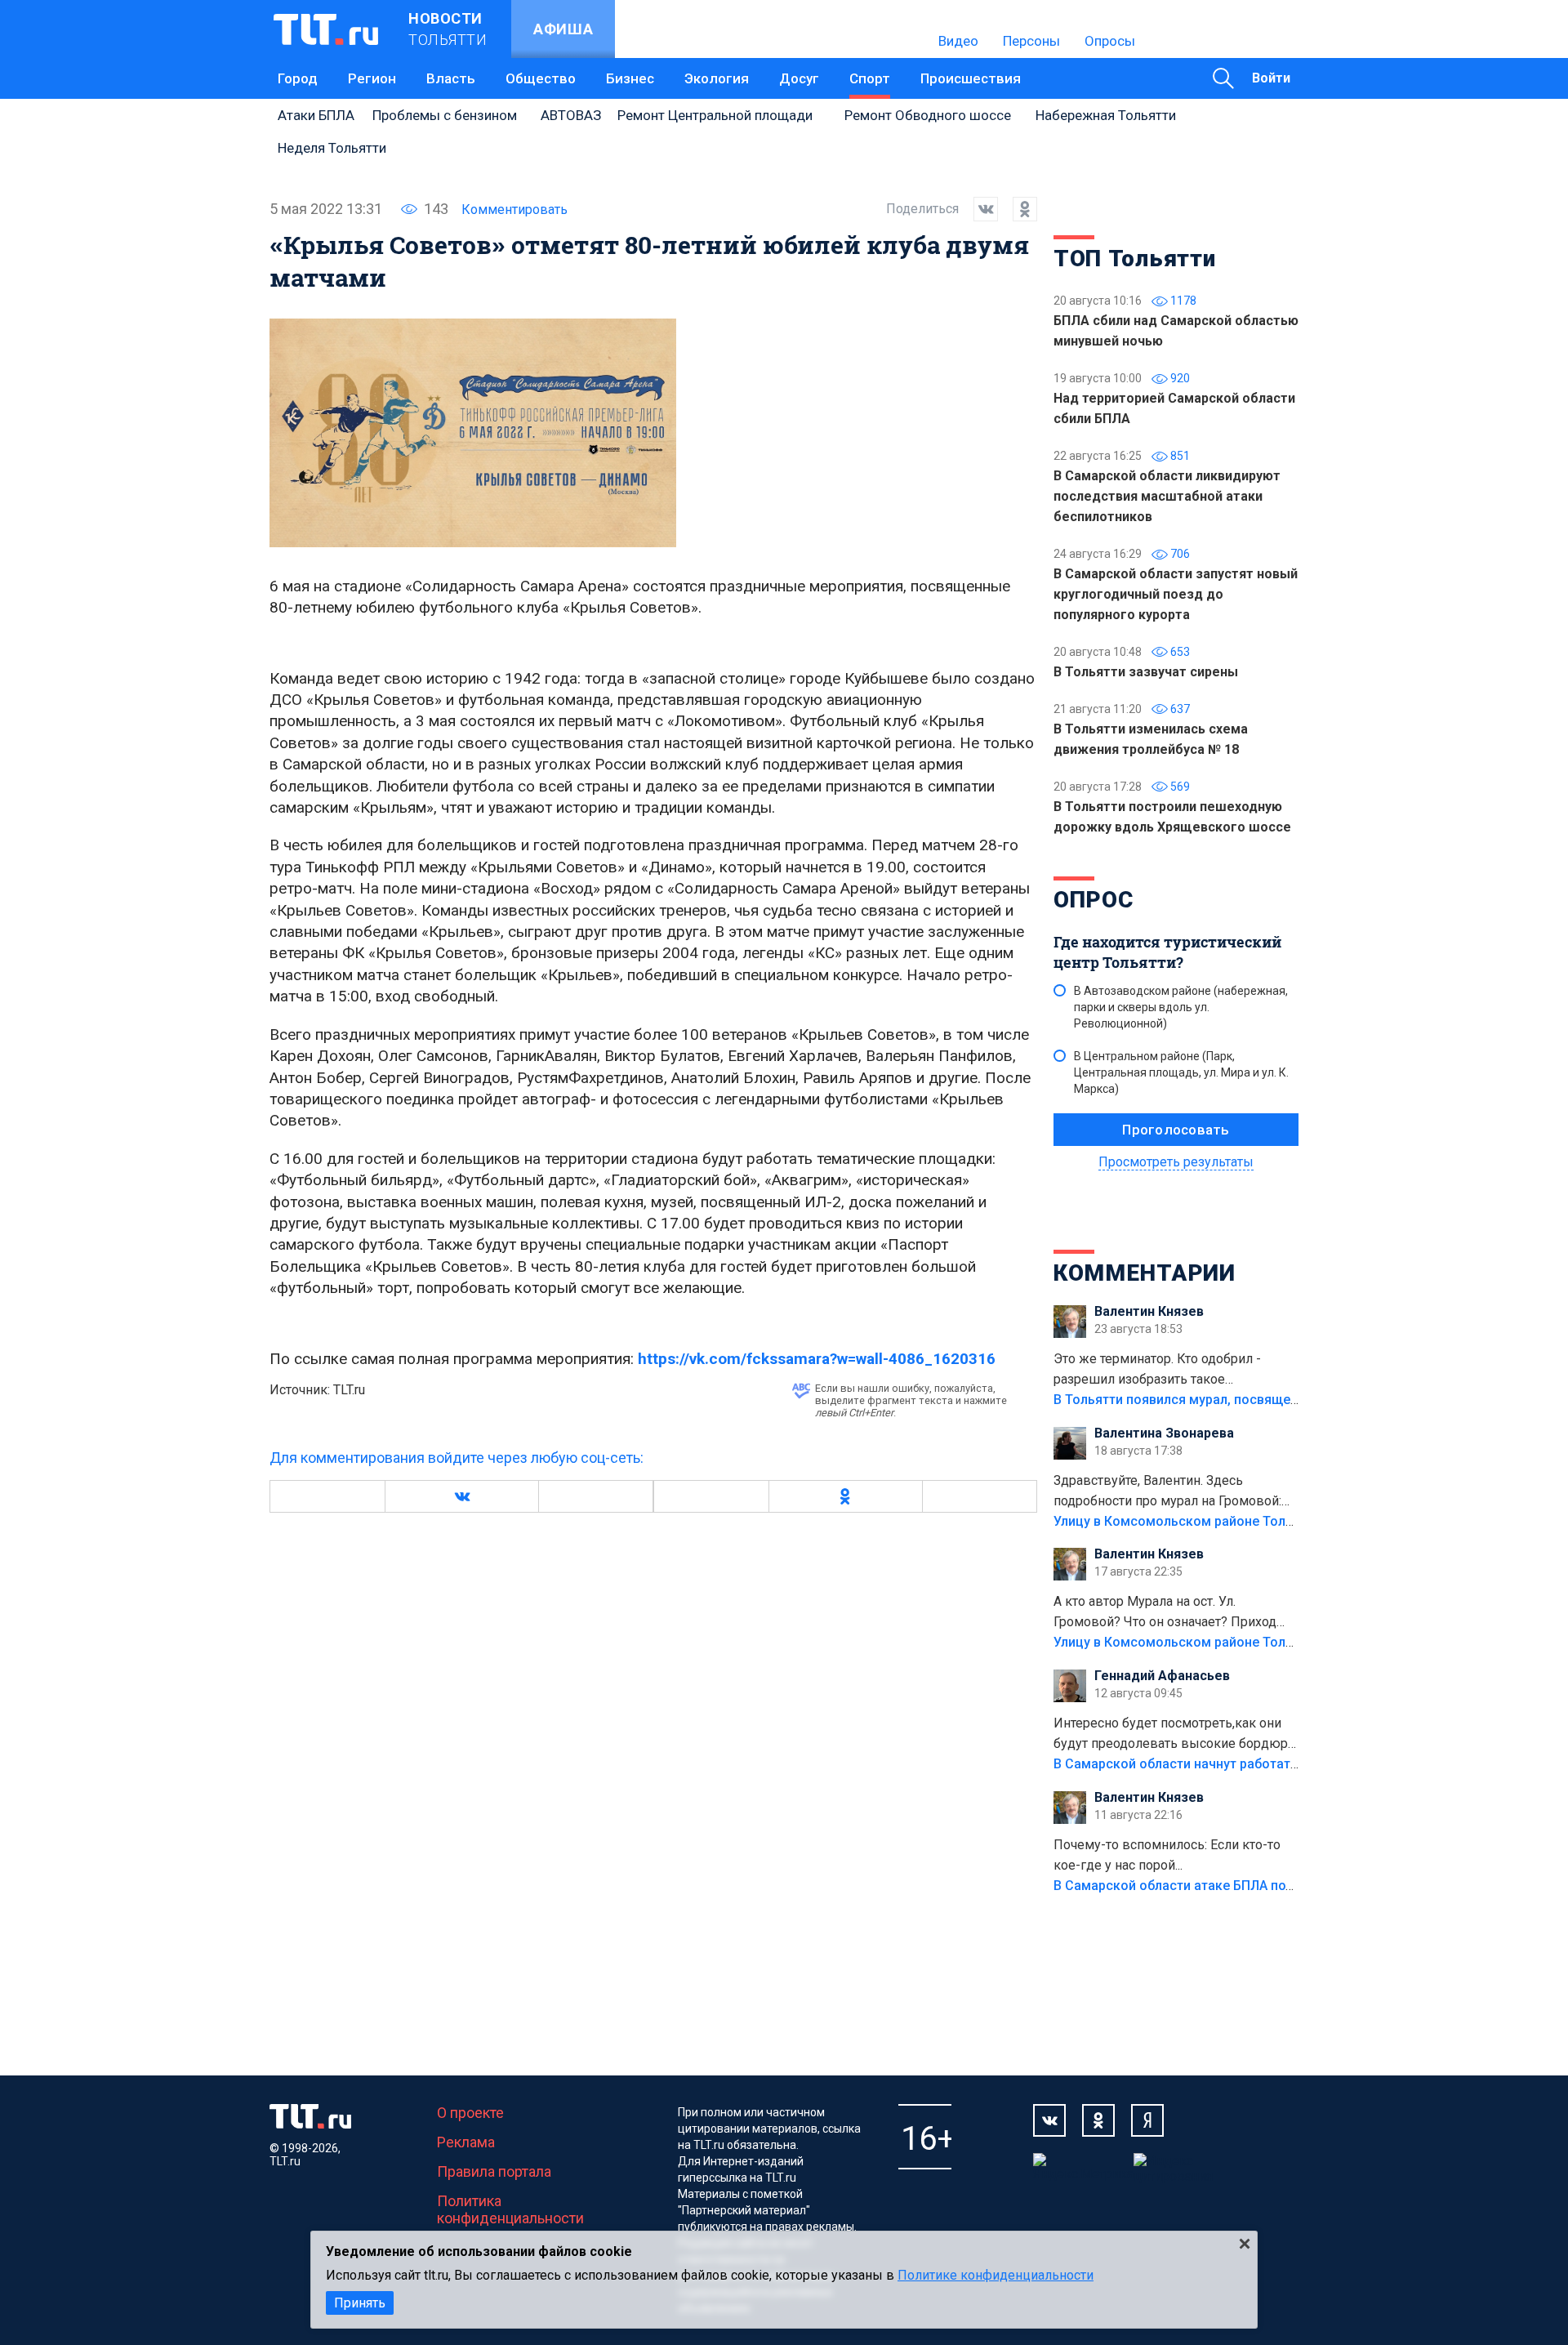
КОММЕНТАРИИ (1145, 1273)
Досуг (799, 78)
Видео (958, 41)
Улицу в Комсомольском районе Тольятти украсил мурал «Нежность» (1275, 1521)
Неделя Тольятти (332, 148)
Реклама (466, 2142)
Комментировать (514, 210)
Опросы (1110, 41)
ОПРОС (1094, 900)
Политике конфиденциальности (996, 2275)
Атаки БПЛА (316, 115)
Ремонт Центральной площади (715, 115)
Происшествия (971, 78)
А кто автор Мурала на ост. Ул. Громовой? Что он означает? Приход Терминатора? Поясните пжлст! (1165, 1613)
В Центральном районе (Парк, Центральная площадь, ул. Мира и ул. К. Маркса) (1181, 1072)
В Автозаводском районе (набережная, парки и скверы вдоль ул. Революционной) (1181, 1007)
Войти (1271, 78)
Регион (372, 78)
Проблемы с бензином (445, 115)
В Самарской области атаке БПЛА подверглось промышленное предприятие (1297, 1886)
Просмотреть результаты (1176, 1162)
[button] (461, 1496)
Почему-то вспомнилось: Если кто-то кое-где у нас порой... (1167, 1855)
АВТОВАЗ (571, 115)
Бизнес (630, 78)
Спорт (870, 78)
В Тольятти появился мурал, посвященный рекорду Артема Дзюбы (1265, 1400)
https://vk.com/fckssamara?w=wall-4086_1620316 (817, 1359)
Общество (541, 78)
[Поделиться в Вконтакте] (978, 209)
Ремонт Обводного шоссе (928, 115)
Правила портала (494, 2171)
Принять (360, 2303)
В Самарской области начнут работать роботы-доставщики (1243, 1764)
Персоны (1031, 41)
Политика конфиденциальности (510, 2209)
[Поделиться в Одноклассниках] (1018, 209)
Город (298, 78)
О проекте (470, 2113)
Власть (451, 78)
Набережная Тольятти (1106, 115)
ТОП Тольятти (1134, 259)
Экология (717, 78)
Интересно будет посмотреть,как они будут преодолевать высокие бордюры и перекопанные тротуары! (1176, 1735)
